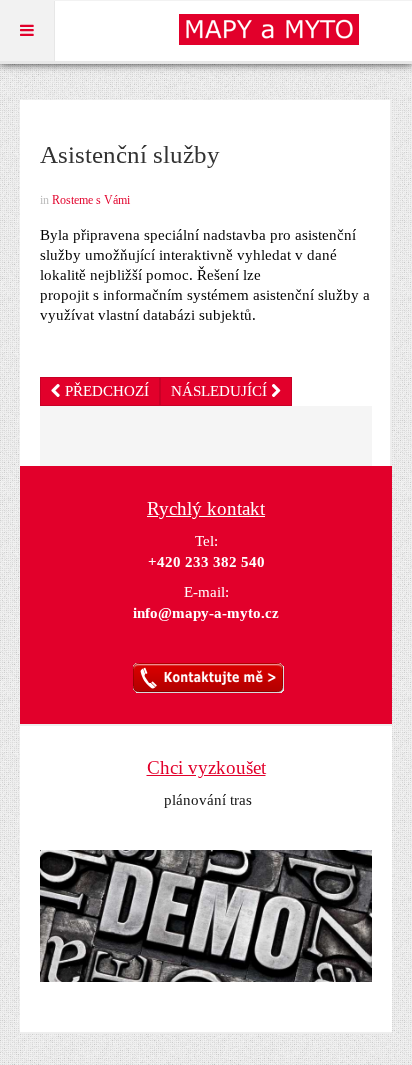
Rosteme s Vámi (91, 200)
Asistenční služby (130, 154)
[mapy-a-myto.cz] (279, 29)
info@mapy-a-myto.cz (206, 613)
